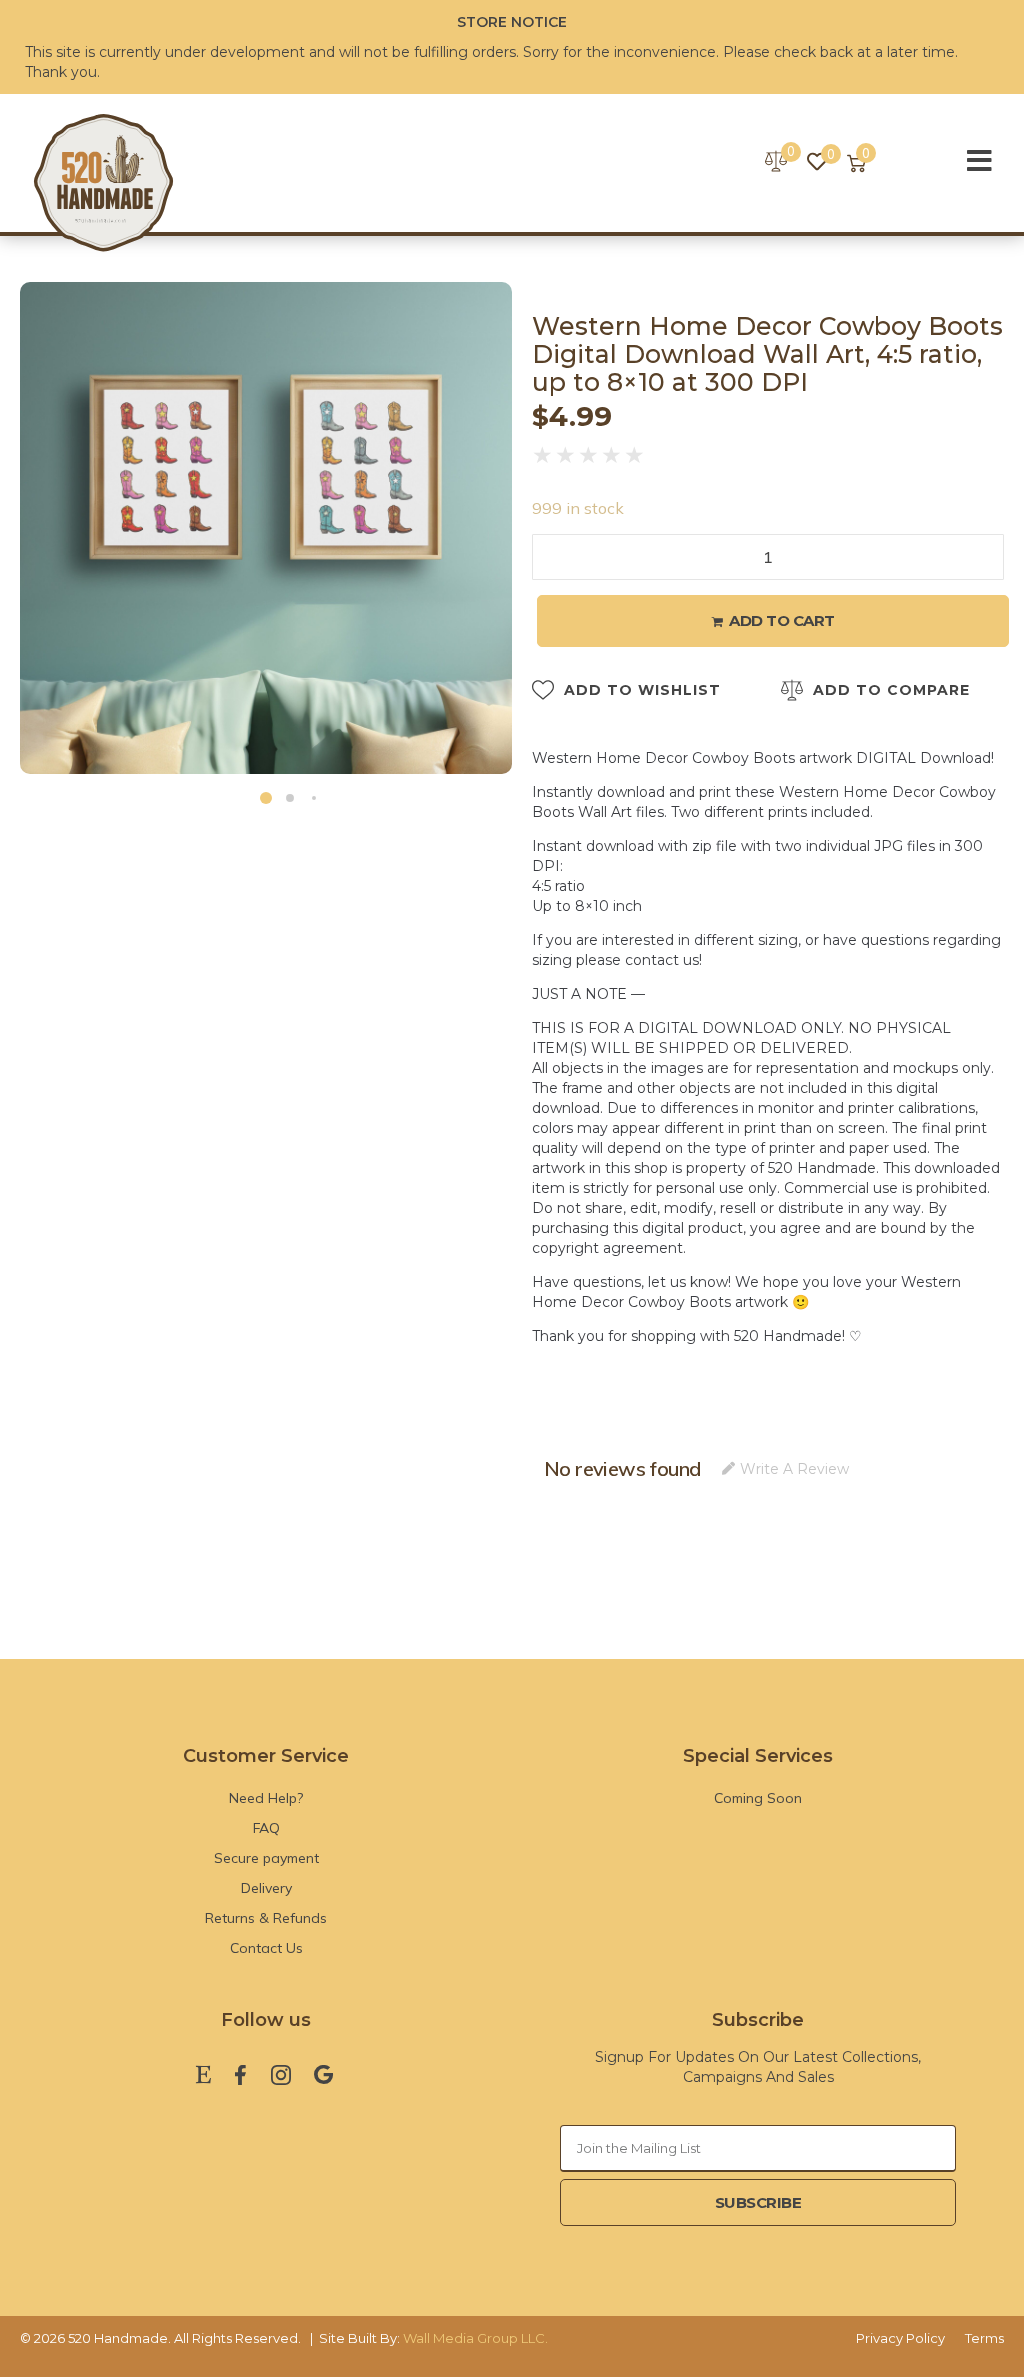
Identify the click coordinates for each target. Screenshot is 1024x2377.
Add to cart (782, 620)
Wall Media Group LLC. (475, 2338)
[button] (266, 798)
